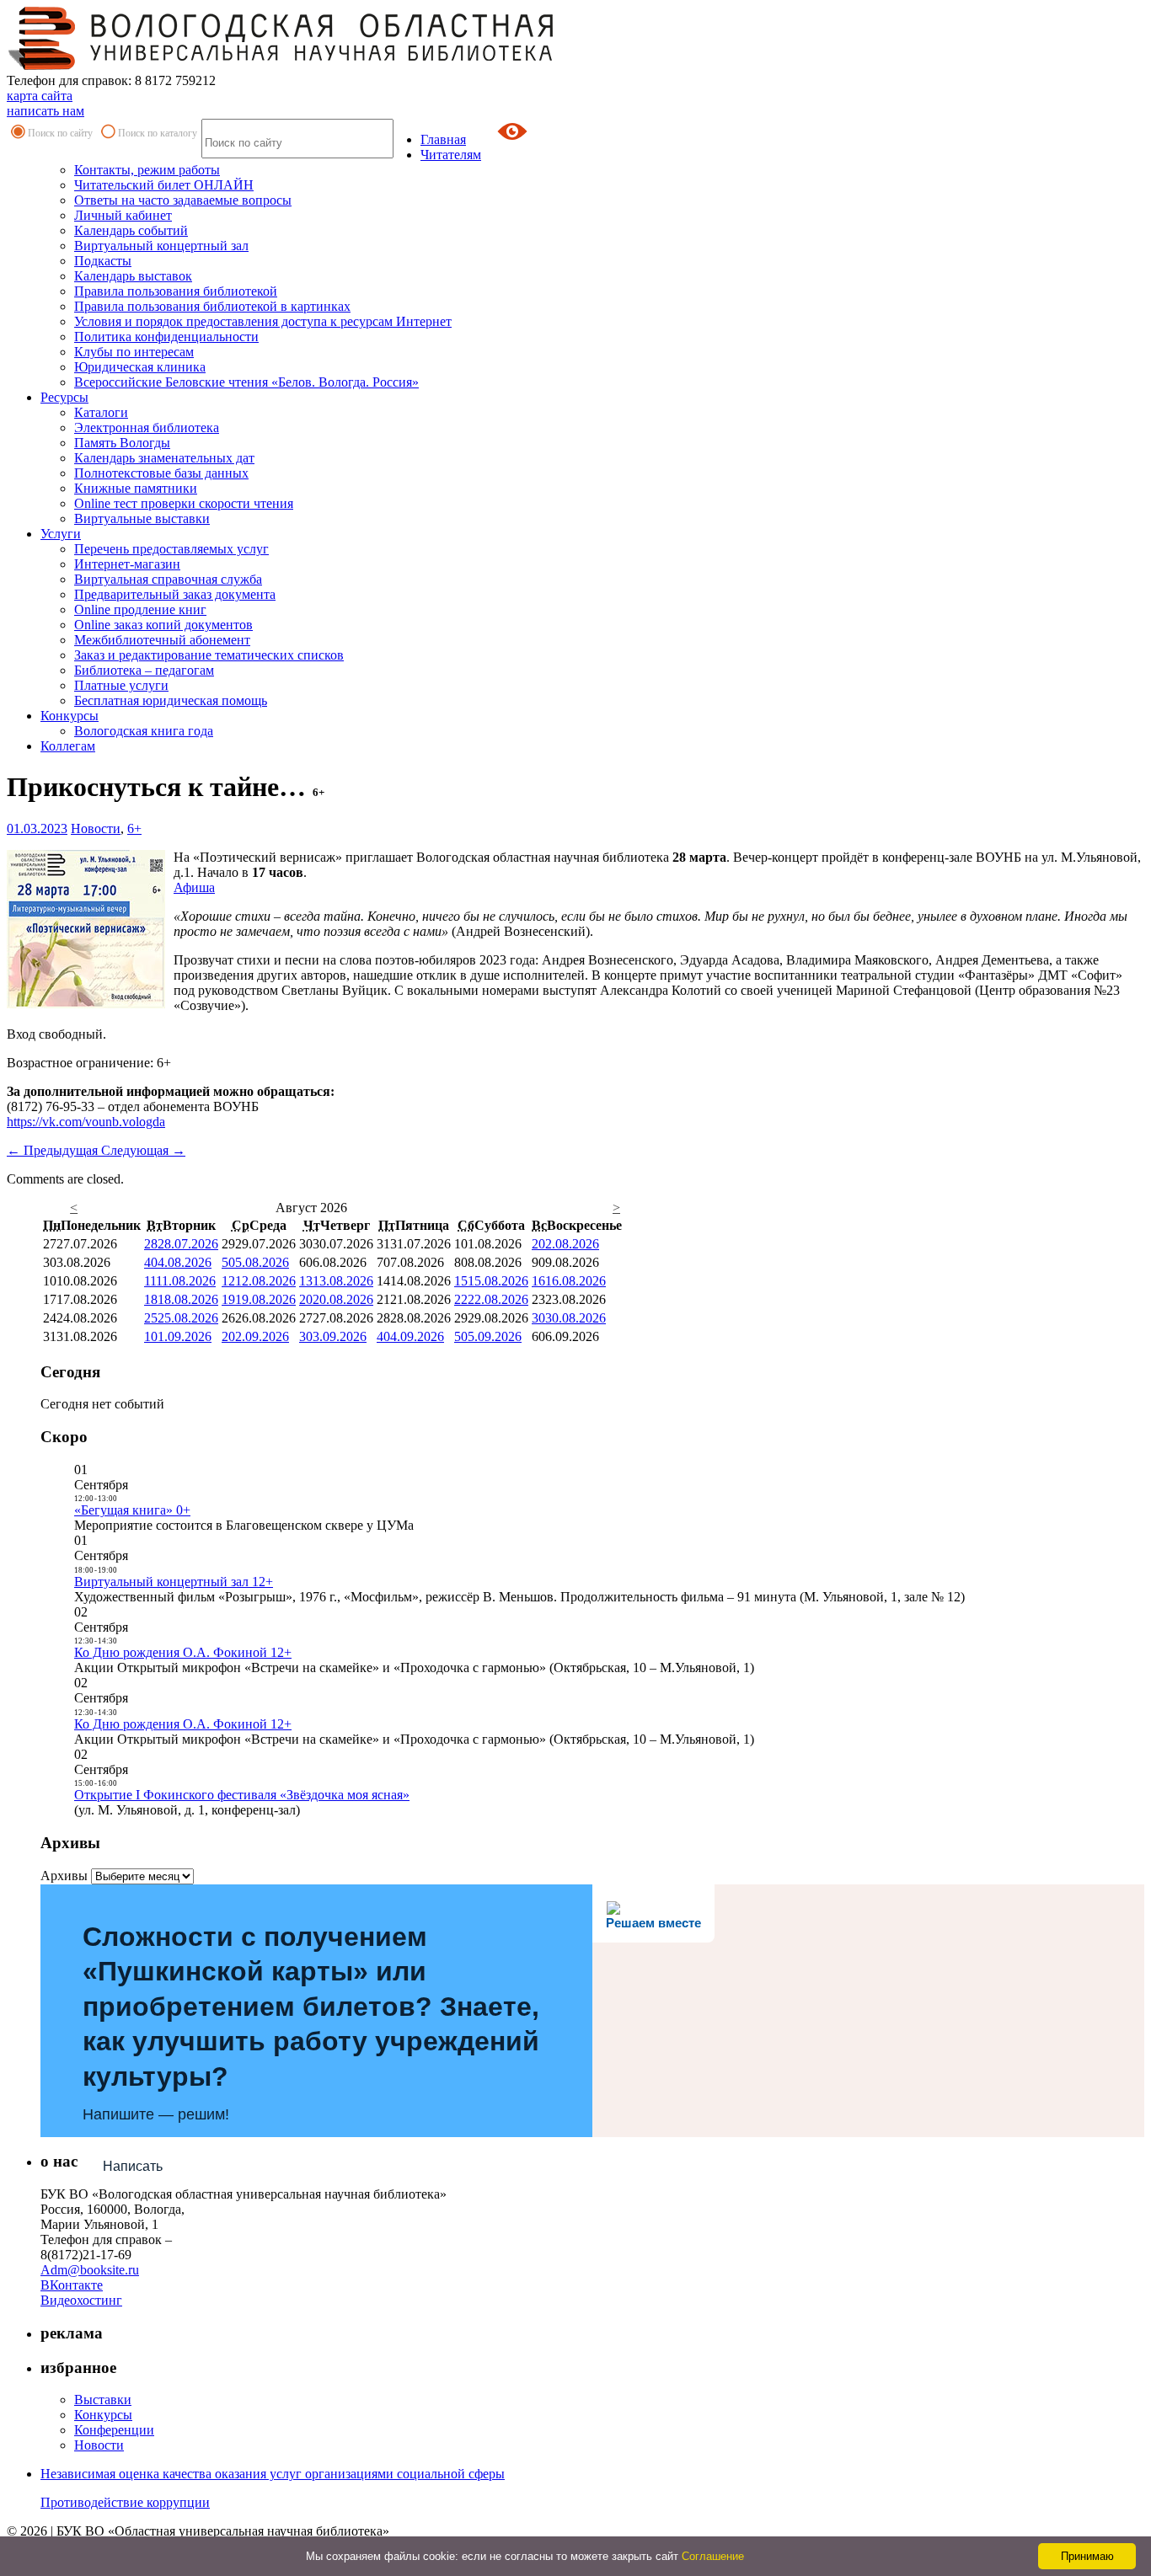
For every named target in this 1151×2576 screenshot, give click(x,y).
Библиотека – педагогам (144, 670)
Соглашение (713, 2556)
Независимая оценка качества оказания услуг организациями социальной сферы (273, 2474)
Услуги (61, 534)
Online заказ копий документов (163, 625)
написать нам (46, 111)
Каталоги (101, 412)
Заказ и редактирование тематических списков (209, 655)
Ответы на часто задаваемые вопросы (183, 200)
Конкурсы (70, 716)
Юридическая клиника (140, 367)
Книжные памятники (136, 488)
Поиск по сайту (60, 133)
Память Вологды (122, 443)
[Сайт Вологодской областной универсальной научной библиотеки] (281, 65)
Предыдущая (54, 1150)
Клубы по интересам (134, 352)
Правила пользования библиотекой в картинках (212, 306)
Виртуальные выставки (142, 518)
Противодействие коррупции (125, 2502)
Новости (96, 828)
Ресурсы (64, 397)
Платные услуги (121, 685)
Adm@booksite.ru (90, 2270)
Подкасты (103, 261)
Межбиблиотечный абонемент (162, 640)
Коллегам (68, 746)
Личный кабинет (123, 215)
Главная (443, 139)
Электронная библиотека (147, 428)
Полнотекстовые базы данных (161, 473)
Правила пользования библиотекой (176, 291)
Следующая (143, 1150)
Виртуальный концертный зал (161, 246)
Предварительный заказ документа (175, 594)
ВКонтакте (72, 2285)
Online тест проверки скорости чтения (184, 503)
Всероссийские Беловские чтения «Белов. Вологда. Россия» (246, 382)
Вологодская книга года (144, 731)
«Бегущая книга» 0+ (132, 1510)
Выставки (103, 2400)
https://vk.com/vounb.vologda (86, 1122)
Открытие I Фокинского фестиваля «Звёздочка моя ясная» (242, 1795)
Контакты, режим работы (147, 170)
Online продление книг (140, 609)
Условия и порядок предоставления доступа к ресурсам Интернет (263, 321)
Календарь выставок (133, 276)
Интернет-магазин (127, 564)
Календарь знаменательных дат (164, 458)
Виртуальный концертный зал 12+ (174, 1582)
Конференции (114, 2430)
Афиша (194, 887)
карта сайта (40, 96)
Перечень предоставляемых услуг (171, 549)
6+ (134, 828)
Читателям (451, 155)
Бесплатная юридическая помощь (171, 700)
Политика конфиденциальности (166, 337)
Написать (133, 2166)
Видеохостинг (81, 2300)
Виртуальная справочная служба (168, 579)
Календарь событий (131, 230)
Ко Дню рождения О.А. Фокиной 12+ (183, 1652)
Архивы (64, 1876)
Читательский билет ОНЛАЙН (164, 185)
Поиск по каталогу (158, 133)
